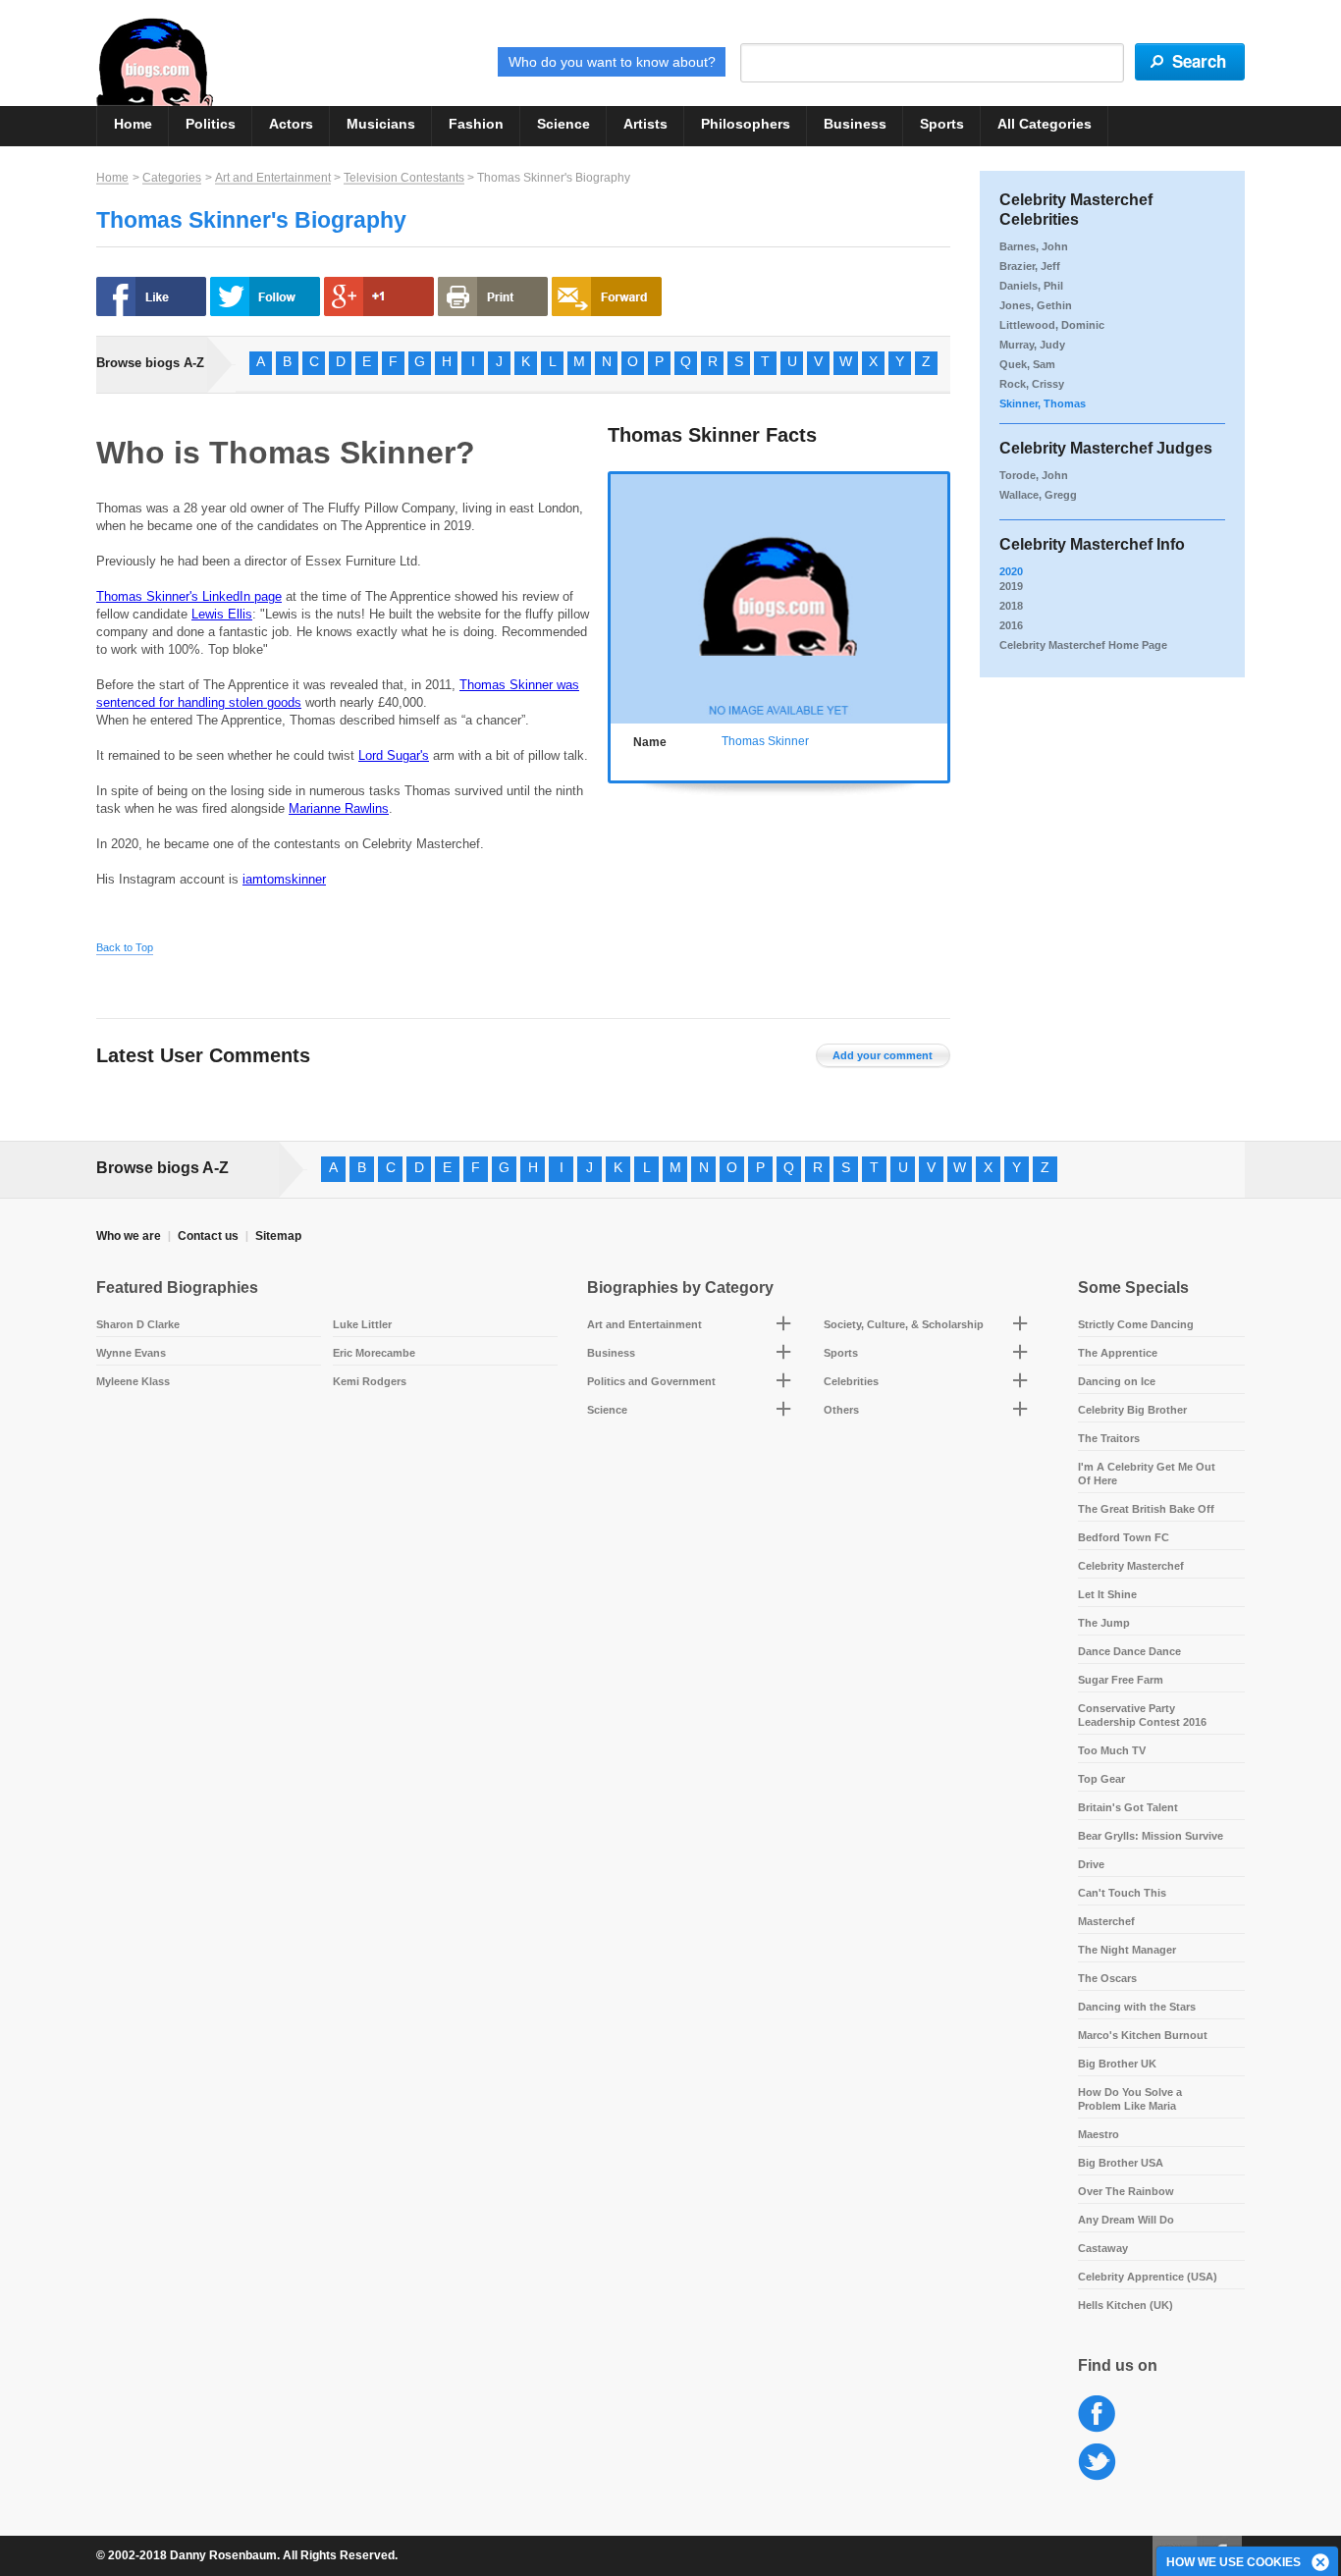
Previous (621, 595)
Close (1321, 2563)
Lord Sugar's (394, 755)
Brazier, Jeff (1030, 266)
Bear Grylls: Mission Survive (1151, 1836)
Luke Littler (362, 1324)
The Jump (1104, 1623)
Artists (645, 124)
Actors (291, 124)
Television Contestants (404, 178)
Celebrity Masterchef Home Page (1083, 645)
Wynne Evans (131, 1353)
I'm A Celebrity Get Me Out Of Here (1147, 1474)
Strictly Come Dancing (1136, 1324)
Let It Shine (1107, 1594)
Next (937, 595)
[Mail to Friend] (607, 296)
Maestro (1099, 2134)
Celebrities (851, 1381)
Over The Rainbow (1126, 2191)
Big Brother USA (1121, 2163)
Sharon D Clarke (138, 1324)
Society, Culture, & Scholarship (904, 1324)
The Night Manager (1127, 1950)
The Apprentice (1118, 1353)
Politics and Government (651, 1381)
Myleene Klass (133, 1381)
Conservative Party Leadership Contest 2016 (1142, 1715)
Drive (1091, 1864)
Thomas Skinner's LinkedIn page (189, 596)
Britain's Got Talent (1128, 1807)
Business (855, 124)
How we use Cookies (1234, 2562)
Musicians (381, 124)
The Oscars (1107, 1978)
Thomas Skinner (765, 741)
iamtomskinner (284, 879)
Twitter (1097, 2463)
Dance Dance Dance (1129, 1651)
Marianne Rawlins (339, 808)
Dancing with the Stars (1137, 2007)
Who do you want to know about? (612, 62)
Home (133, 124)
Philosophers (746, 124)
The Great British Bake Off (1146, 1509)
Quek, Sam (1027, 364)
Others (841, 1410)
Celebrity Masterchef (1131, 1566)
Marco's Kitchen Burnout (1143, 2035)
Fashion (476, 124)
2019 (1011, 586)
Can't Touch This (1122, 1893)
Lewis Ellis (222, 614)
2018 (1011, 606)
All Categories (1045, 124)
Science (563, 124)
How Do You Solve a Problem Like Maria (1130, 2099)
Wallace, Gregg (1038, 495)
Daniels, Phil (1031, 286)
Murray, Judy (1032, 345)
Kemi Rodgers (370, 1381)
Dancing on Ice (1117, 1381)
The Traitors (1109, 1438)
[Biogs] (155, 62)
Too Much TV (1112, 1750)
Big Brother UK (1117, 2064)
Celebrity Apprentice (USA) (1148, 2277)
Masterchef (1106, 1921)
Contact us (208, 1236)
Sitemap (278, 1236)
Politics (211, 124)
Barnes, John (1034, 246)
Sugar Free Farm (1121, 1680)
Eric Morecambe (374, 1353)
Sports (942, 124)
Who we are (129, 1236)
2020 (1011, 571)
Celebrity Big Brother (1132, 1410)
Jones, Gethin (1036, 305)
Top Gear (1101, 1779)
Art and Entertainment (273, 178)
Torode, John (1034, 475)
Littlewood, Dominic (1052, 325)
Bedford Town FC (1124, 1537)
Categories (172, 178)
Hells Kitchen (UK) (1126, 2305)
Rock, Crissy (1032, 384)
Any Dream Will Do (1126, 2220)
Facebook (1097, 2415)
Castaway (1103, 2248)
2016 (1011, 625)
